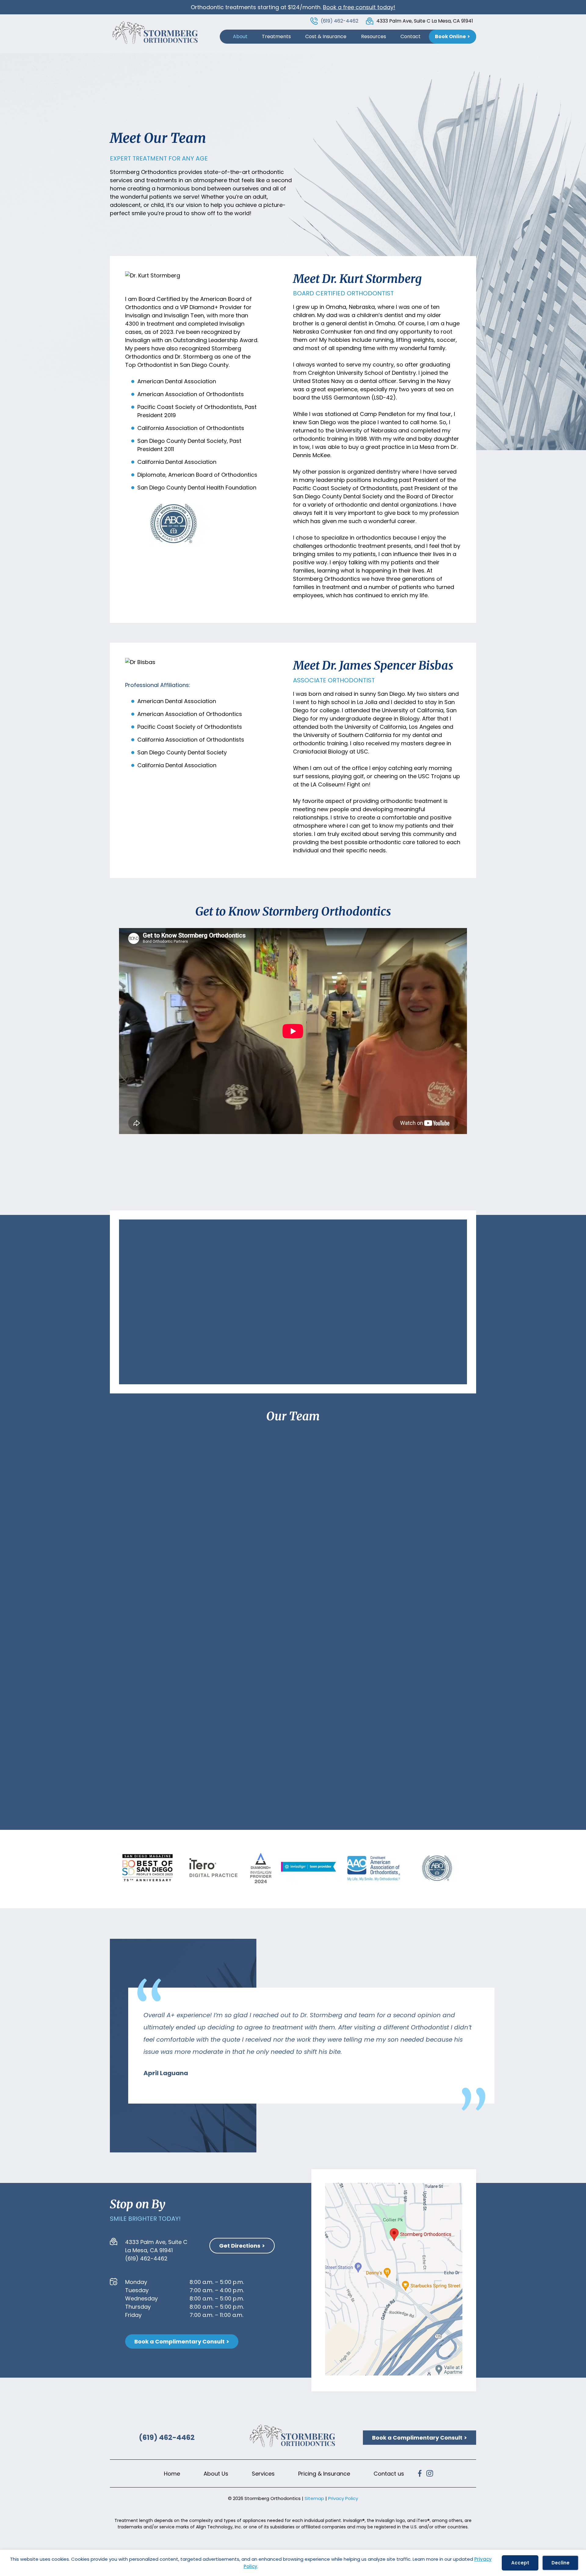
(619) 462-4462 (340, 21)
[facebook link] (421, 2475)
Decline (561, 2563)
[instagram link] (430, 2475)
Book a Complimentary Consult (179, 2341)
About (240, 36)
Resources (374, 36)
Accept (520, 2563)
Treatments (276, 36)
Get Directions (240, 2246)
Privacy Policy (343, 2499)
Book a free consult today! (359, 7)
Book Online (450, 36)
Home (172, 2474)
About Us (216, 2474)
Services (263, 2474)
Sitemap (314, 2499)
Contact (411, 36)
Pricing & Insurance (324, 2474)
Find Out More (146, 1535)
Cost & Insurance (326, 36)
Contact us (389, 2474)
